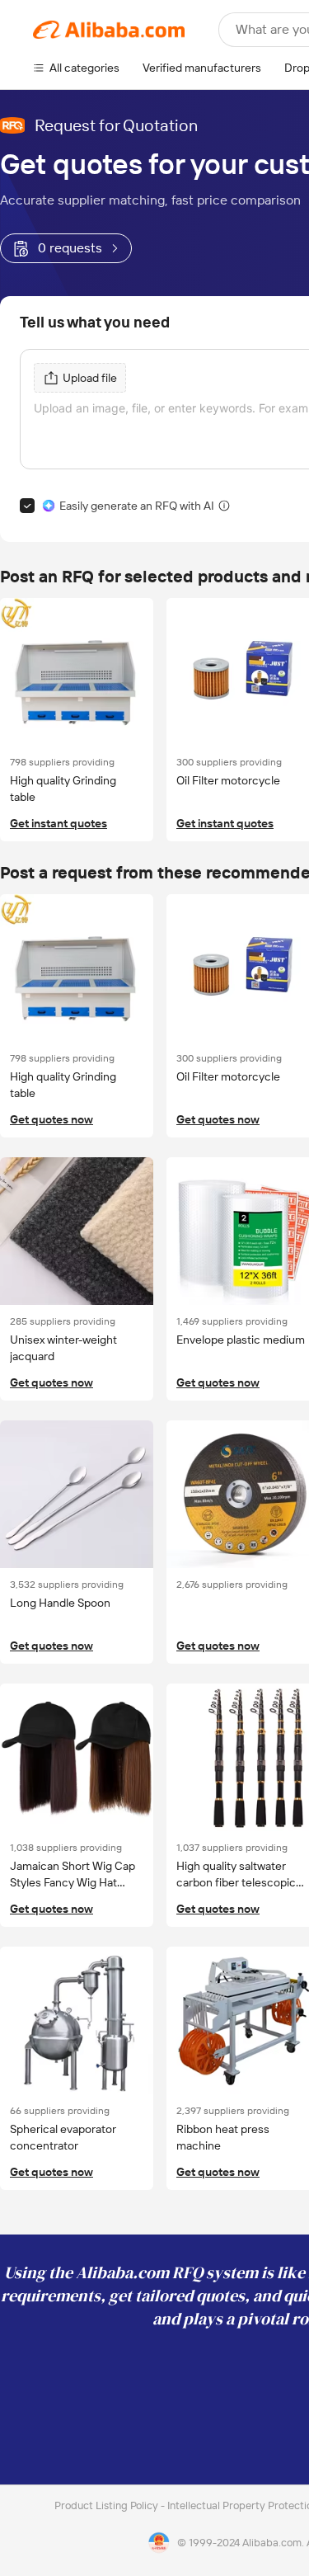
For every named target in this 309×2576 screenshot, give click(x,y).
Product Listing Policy (108, 2505)
